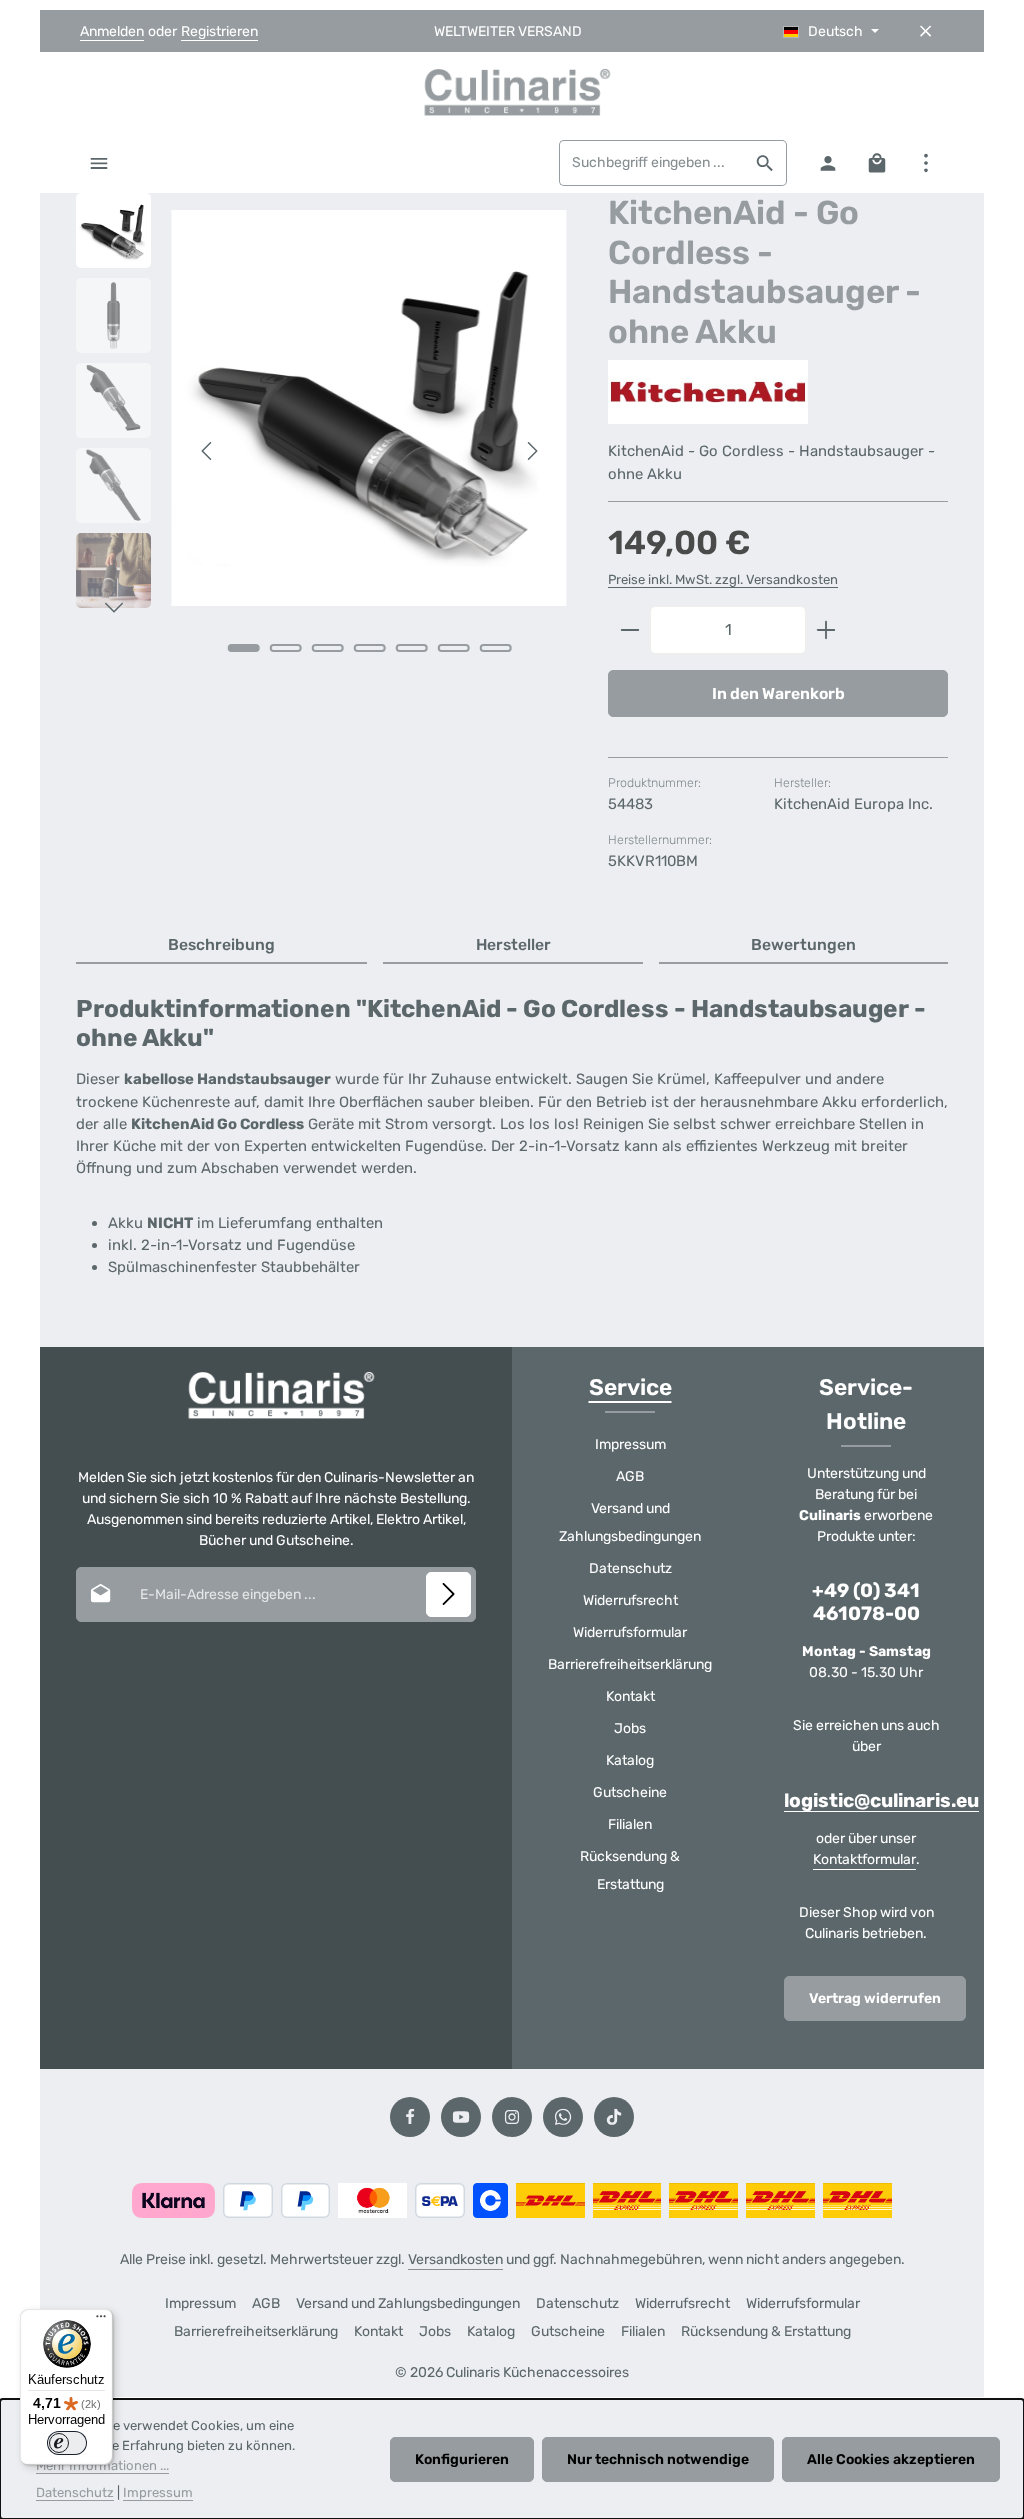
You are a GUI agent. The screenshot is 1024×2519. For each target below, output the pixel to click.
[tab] (221, 946)
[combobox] (652, 163)
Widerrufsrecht (630, 1600)
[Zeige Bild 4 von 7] (369, 648)
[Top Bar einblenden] (925, 162)
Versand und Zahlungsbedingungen (630, 1522)
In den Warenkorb (778, 693)
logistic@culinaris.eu (881, 1800)
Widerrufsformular (630, 1632)
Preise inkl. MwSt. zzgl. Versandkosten (723, 579)
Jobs (630, 1728)
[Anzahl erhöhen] (826, 630)
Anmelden (112, 31)
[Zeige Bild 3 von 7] (327, 648)
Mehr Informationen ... (102, 2465)
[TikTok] (614, 2117)
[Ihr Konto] (827, 162)
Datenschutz (630, 1568)
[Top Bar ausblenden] (925, 31)
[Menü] (98, 162)
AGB (630, 1476)
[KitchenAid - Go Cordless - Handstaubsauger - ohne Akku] (369, 408)
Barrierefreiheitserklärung (630, 1664)
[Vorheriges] (208, 451)
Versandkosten (455, 2259)
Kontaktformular (864, 1859)
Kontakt (630, 1696)
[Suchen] (765, 163)
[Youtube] (461, 2117)
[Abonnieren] (448, 1594)
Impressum (630, 1444)
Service (630, 1387)
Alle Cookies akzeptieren (891, 2459)
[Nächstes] (531, 451)
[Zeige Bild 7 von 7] (495, 648)
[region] (322, 450)
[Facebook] (410, 2117)
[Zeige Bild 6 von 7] (453, 648)
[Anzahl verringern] (629, 630)
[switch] (67, 2443)
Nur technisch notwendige (658, 2459)
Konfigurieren (462, 2459)
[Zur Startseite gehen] (512, 92)
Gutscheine (630, 1792)
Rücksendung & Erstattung (630, 1870)
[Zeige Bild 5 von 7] (411, 648)
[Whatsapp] (563, 2117)
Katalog (630, 1760)
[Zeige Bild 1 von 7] (243, 648)
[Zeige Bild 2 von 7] (285, 648)
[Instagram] (512, 2117)
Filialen (630, 1824)
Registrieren (219, 31)
